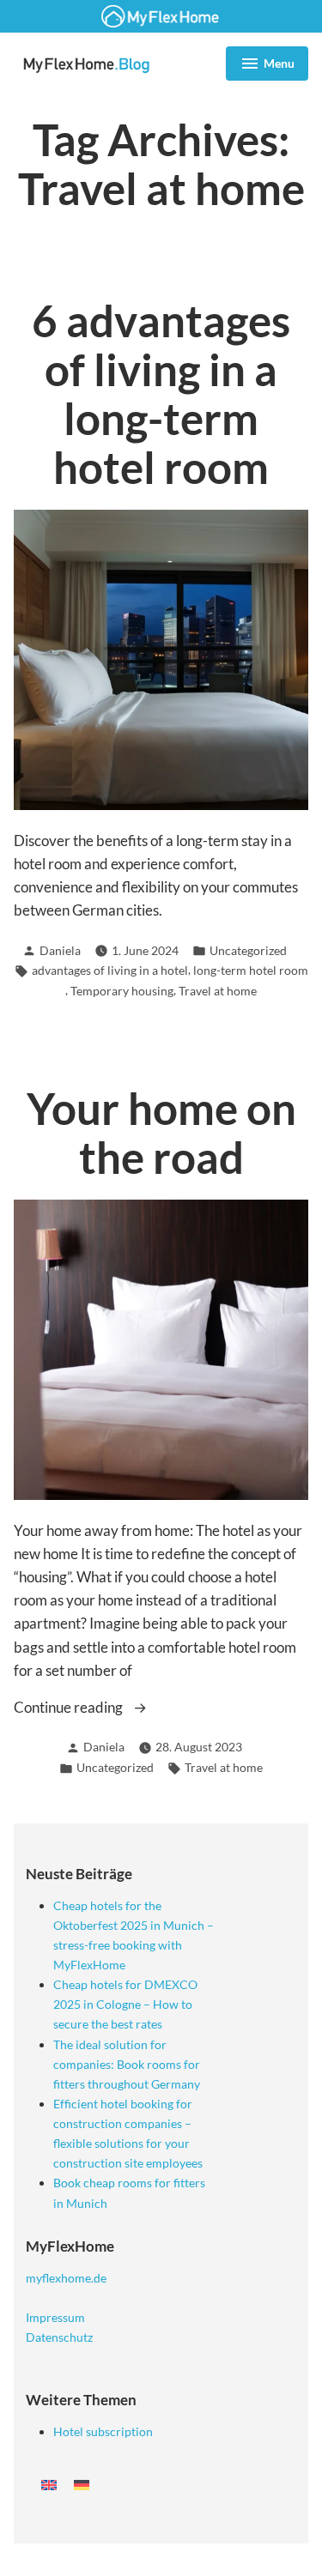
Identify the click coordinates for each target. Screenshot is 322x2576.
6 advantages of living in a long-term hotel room (161, 394)
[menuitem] (49, 2484)
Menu (267, 66)
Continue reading (87, 1708)
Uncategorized (248, 950)
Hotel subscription (103, 2431)
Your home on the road (161, 1133)
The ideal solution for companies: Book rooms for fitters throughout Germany (127, 2064)
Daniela (60, 950)
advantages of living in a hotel (110, 970)
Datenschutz (59, 2337)
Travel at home (218, 991)
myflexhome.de (66, 2278)
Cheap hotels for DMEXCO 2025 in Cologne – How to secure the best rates (125, 2004)
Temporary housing (122, 991)
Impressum (55, 2317)
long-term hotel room (251, 970)
